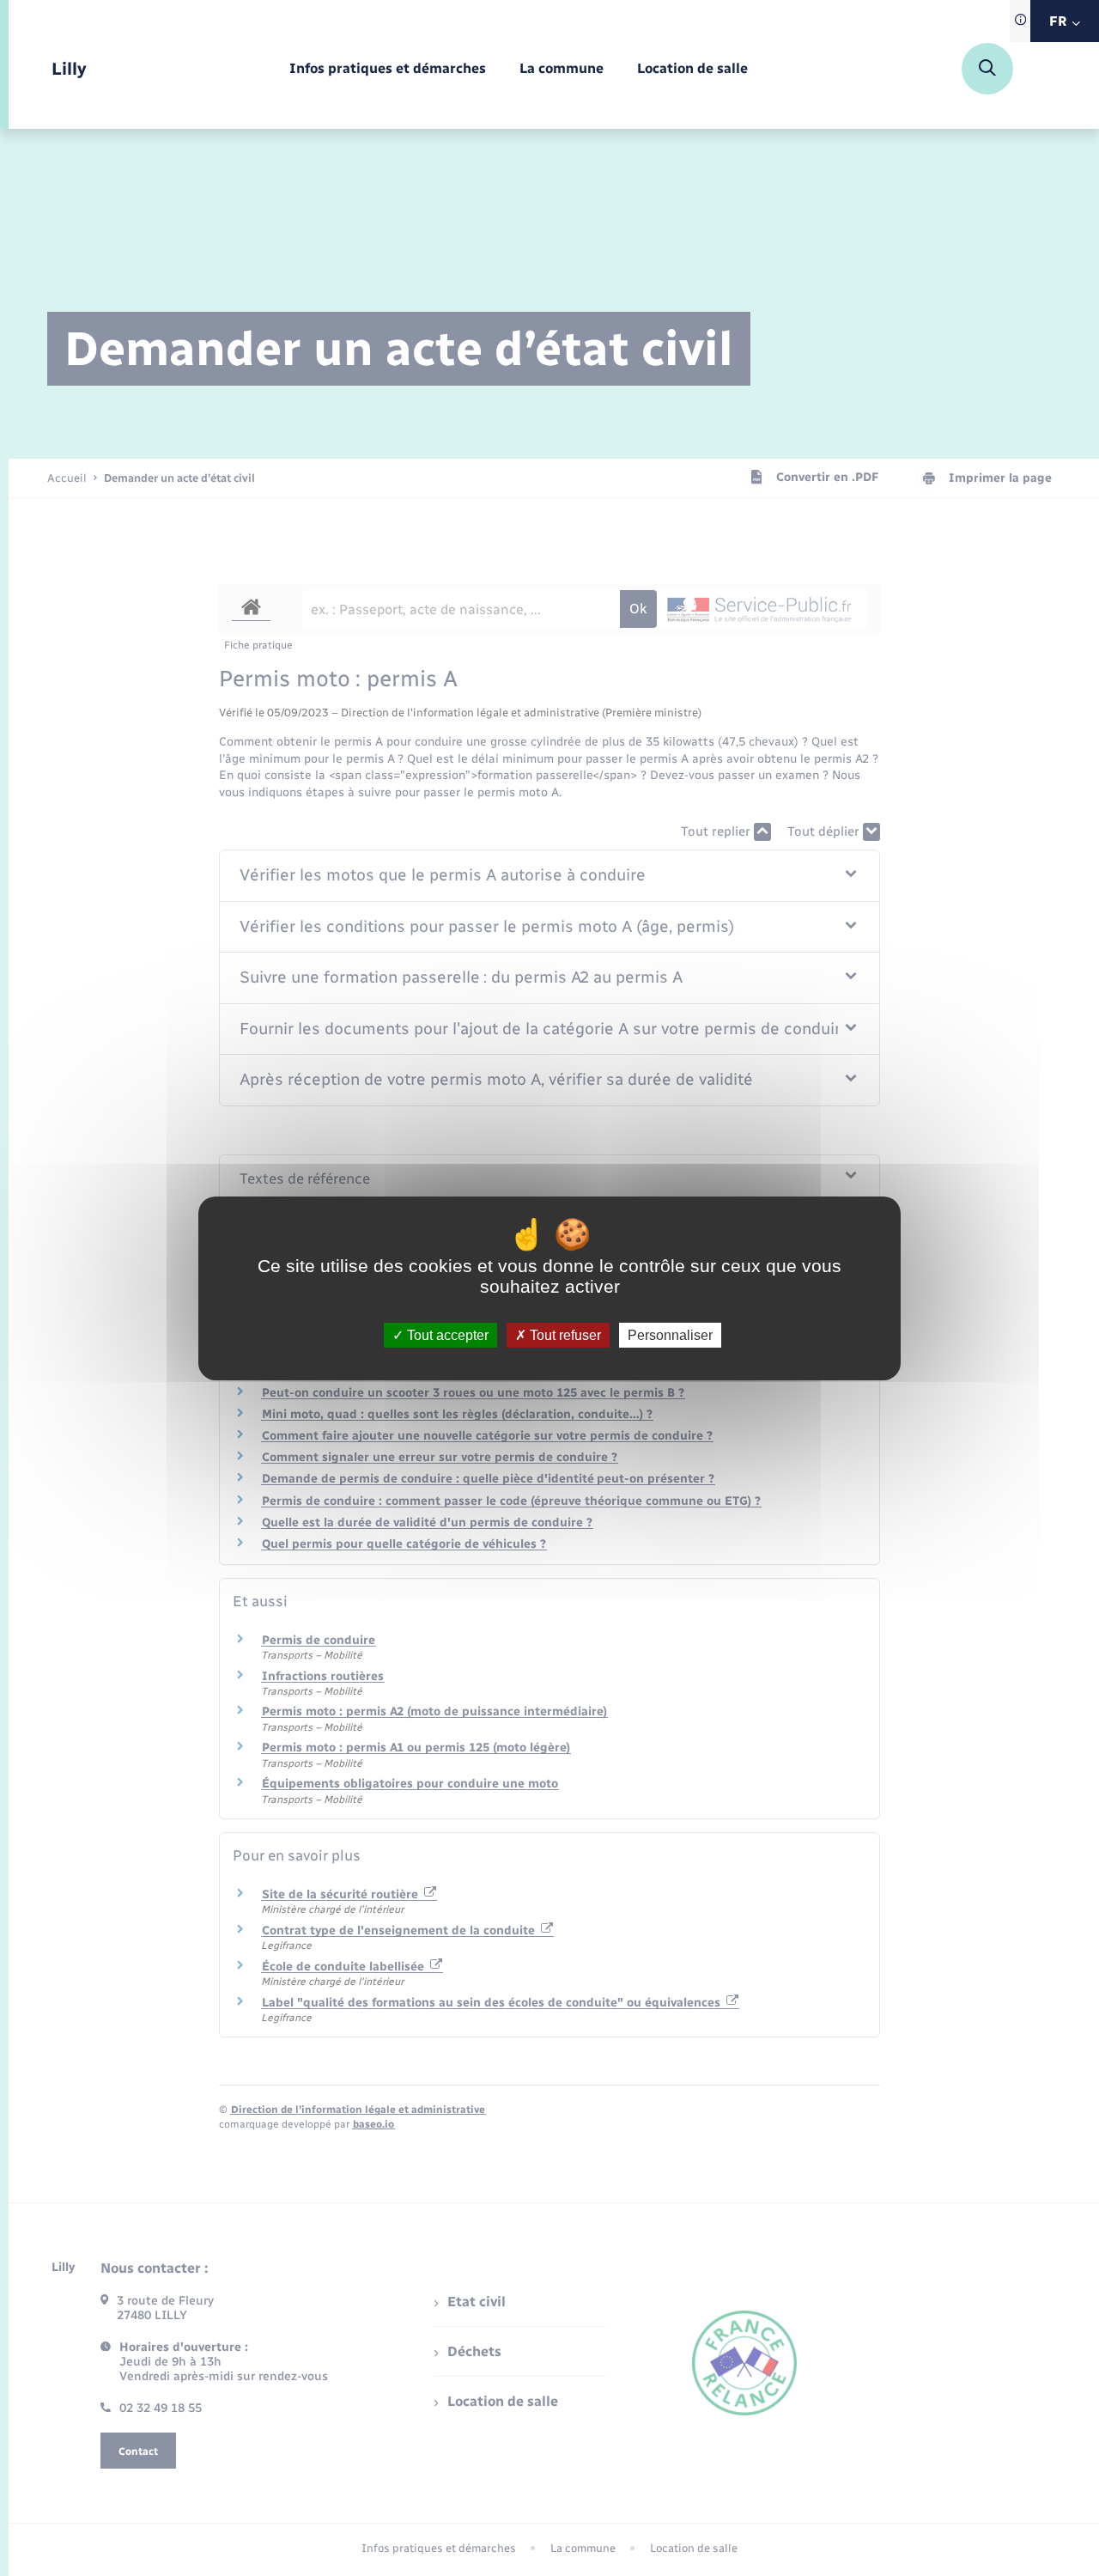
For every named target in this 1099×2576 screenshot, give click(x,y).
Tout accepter (446, 1334)
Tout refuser (564, 1334)
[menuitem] (388, 69)
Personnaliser (670, 1334)
